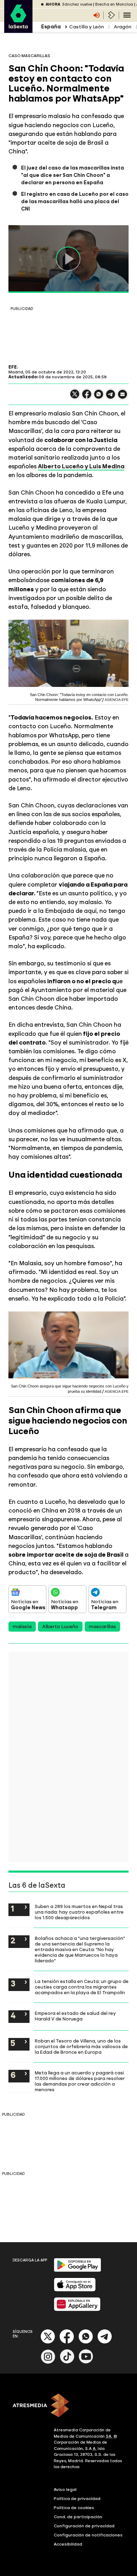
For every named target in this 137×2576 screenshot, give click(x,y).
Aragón (123, 27)
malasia (22, 1627)
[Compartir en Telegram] (111, 397)
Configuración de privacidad (84, 2526)
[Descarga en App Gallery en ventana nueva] (77, 2310)
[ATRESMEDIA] (68, 2406)
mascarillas (102, 1627)
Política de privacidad (77, 2499)
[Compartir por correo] (123, 397)
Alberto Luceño (60, 1627)
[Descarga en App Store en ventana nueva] (75, 2290)
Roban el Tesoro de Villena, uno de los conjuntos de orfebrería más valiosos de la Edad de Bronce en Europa (81, 2046)
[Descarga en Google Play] (77, 2270)
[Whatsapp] (86, 2342)
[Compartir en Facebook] (87, 397)
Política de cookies (74, 2508)
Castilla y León (87, 27)
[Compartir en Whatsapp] (99, 397)
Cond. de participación (78, 2517)
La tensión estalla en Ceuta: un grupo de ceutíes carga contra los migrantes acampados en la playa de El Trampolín (82, 1987)
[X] (75, 397)
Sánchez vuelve (77, 4)
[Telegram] (105, 2342)
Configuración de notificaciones (88, 2535)
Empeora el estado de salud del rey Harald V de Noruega (75, 2016)
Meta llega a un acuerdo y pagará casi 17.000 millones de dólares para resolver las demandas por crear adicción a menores (80, 2081)
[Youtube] (86, 2362)
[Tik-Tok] (67, 2362)
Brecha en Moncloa (114, 4)
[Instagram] (48, 2362)
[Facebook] (67, 2342)
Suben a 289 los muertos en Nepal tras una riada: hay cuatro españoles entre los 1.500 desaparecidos (79, 1912)
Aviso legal (65, 2489)
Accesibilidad (68, 2544)
